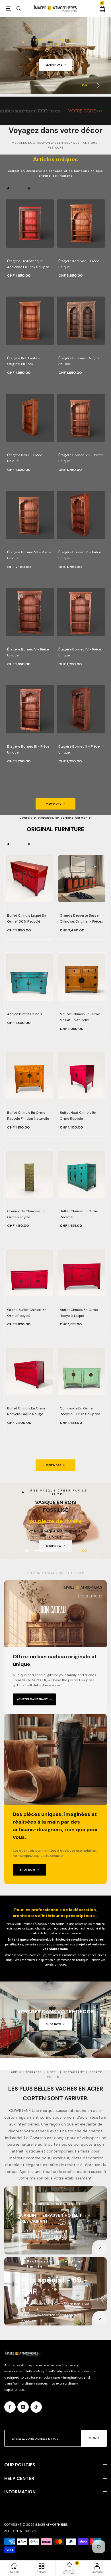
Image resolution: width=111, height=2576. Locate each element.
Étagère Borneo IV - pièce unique (80, 652)
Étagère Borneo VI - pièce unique (80, 555)
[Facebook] (10, 2407)
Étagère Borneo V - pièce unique (28, 652)
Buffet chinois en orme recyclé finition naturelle (28, 1116)
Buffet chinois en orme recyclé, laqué (79, 1313)
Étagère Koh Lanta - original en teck (24, 361)
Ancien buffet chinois (25, 1014)
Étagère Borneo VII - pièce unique (29, 555)
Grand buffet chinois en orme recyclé (27, 1313)
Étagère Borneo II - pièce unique (79, 749)
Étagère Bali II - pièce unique (25, 458)
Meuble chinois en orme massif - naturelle (80, 1017)
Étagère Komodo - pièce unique (79, 264)
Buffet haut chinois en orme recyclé (78, 1116)
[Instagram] (23, 2407)
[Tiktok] (36, 2407)
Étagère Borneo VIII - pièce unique (81, 458)
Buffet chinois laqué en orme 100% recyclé (26, 918)
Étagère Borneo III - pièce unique (28, 749)
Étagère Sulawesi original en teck (79, 361)
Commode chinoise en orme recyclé (26, 1214)
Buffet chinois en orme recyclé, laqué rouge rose (26, 1412)
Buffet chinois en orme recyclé (79, 1214)
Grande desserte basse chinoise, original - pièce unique (80, 919)
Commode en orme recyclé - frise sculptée (80, 1411)
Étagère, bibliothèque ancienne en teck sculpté (28, 264)
